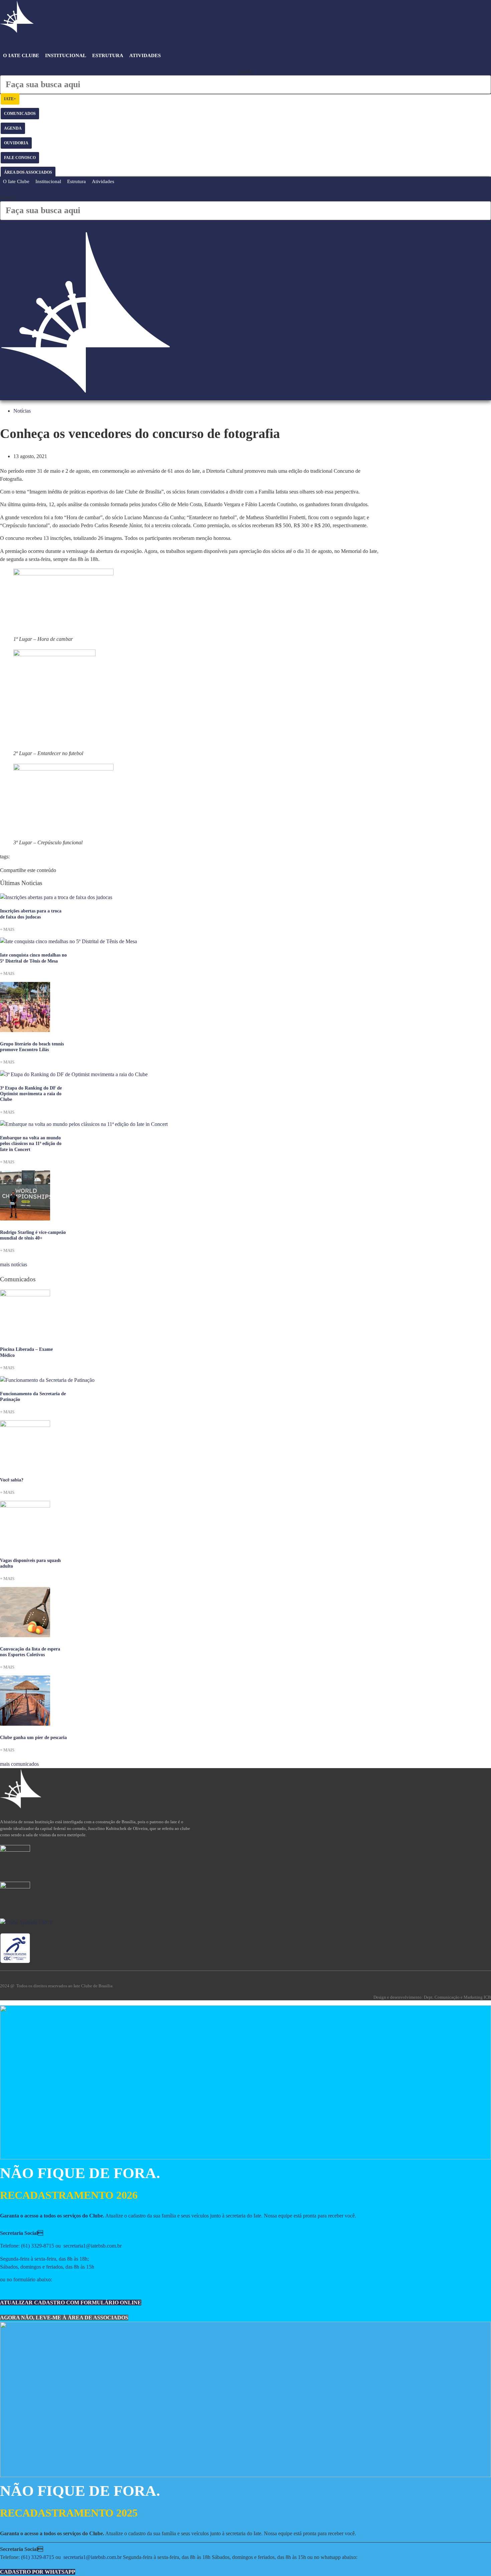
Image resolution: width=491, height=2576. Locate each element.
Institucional (66, 55)
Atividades (145, 55)
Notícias (22, 411)
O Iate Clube (21, 55)
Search (246, 71)
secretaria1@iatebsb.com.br (93, 2246)
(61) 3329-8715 (38, 2246)
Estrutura (108, 55)
